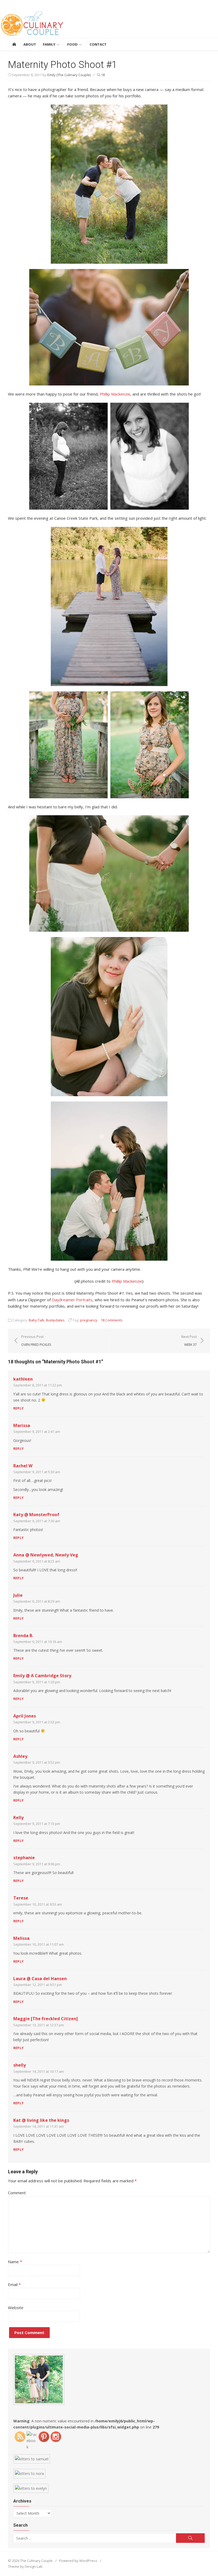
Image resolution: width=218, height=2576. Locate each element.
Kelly (18, 1818)
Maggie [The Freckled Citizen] (46, 2019)
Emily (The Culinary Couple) (69, 75)
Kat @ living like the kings (41, 2120)
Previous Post (36, 1341)
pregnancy (89, 1320)
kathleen (23, 1379)
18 (102, 75)
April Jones (25, 1716)
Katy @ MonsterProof (36, 1515)
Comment (17, 2193)
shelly (20, 2065)
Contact (98, 44)
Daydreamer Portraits (72, 1300)
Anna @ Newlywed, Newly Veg (46, 1555)
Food (72, 44)
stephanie (24, 1858)
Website (16, 2308)
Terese (21, 1898)
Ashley (20, 1756)
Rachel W (23, 1466)
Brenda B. (23, 1636)
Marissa (22, 1425)
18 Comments (112, 1320)
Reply (18, 1408)
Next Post (189, 1341)
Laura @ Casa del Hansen (40, 1979)
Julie (18, 1595)
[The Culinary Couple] (109, 24)
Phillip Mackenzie (115, 394)
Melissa (21, 1938)
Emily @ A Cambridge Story (42, 1676)
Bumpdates (55, 1320)
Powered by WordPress (78, 2561)
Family (49, 44)
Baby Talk (37, 1320)
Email (14, 2284)
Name (15, 2262)
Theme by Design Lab (25, 2566)
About (30, 44)
